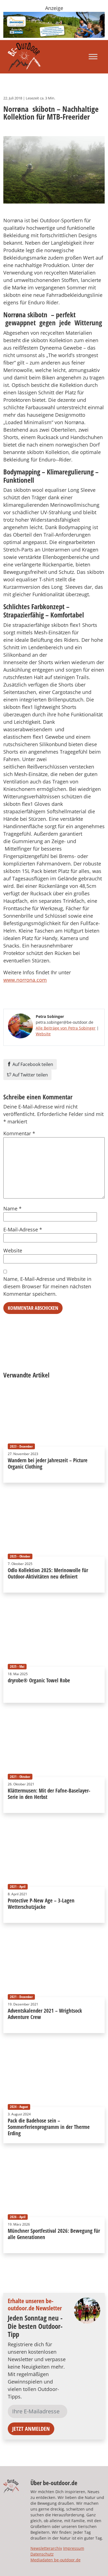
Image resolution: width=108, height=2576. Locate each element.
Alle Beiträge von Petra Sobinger (66, 1028)
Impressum (74, 2548)
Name (12, 1208)
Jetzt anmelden (31, 2429)
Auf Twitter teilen (30, 1075)
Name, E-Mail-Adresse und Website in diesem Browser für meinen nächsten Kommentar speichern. (47, 1286)
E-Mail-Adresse (23, 1229)
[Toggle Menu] (93, 57)
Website (43, 1034)
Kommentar (19, 1133)
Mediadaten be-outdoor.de (56, 2560)
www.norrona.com (25, 980)
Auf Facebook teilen (32, 1064)
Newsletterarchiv (46, 2548)
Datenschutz (42, 2554)
